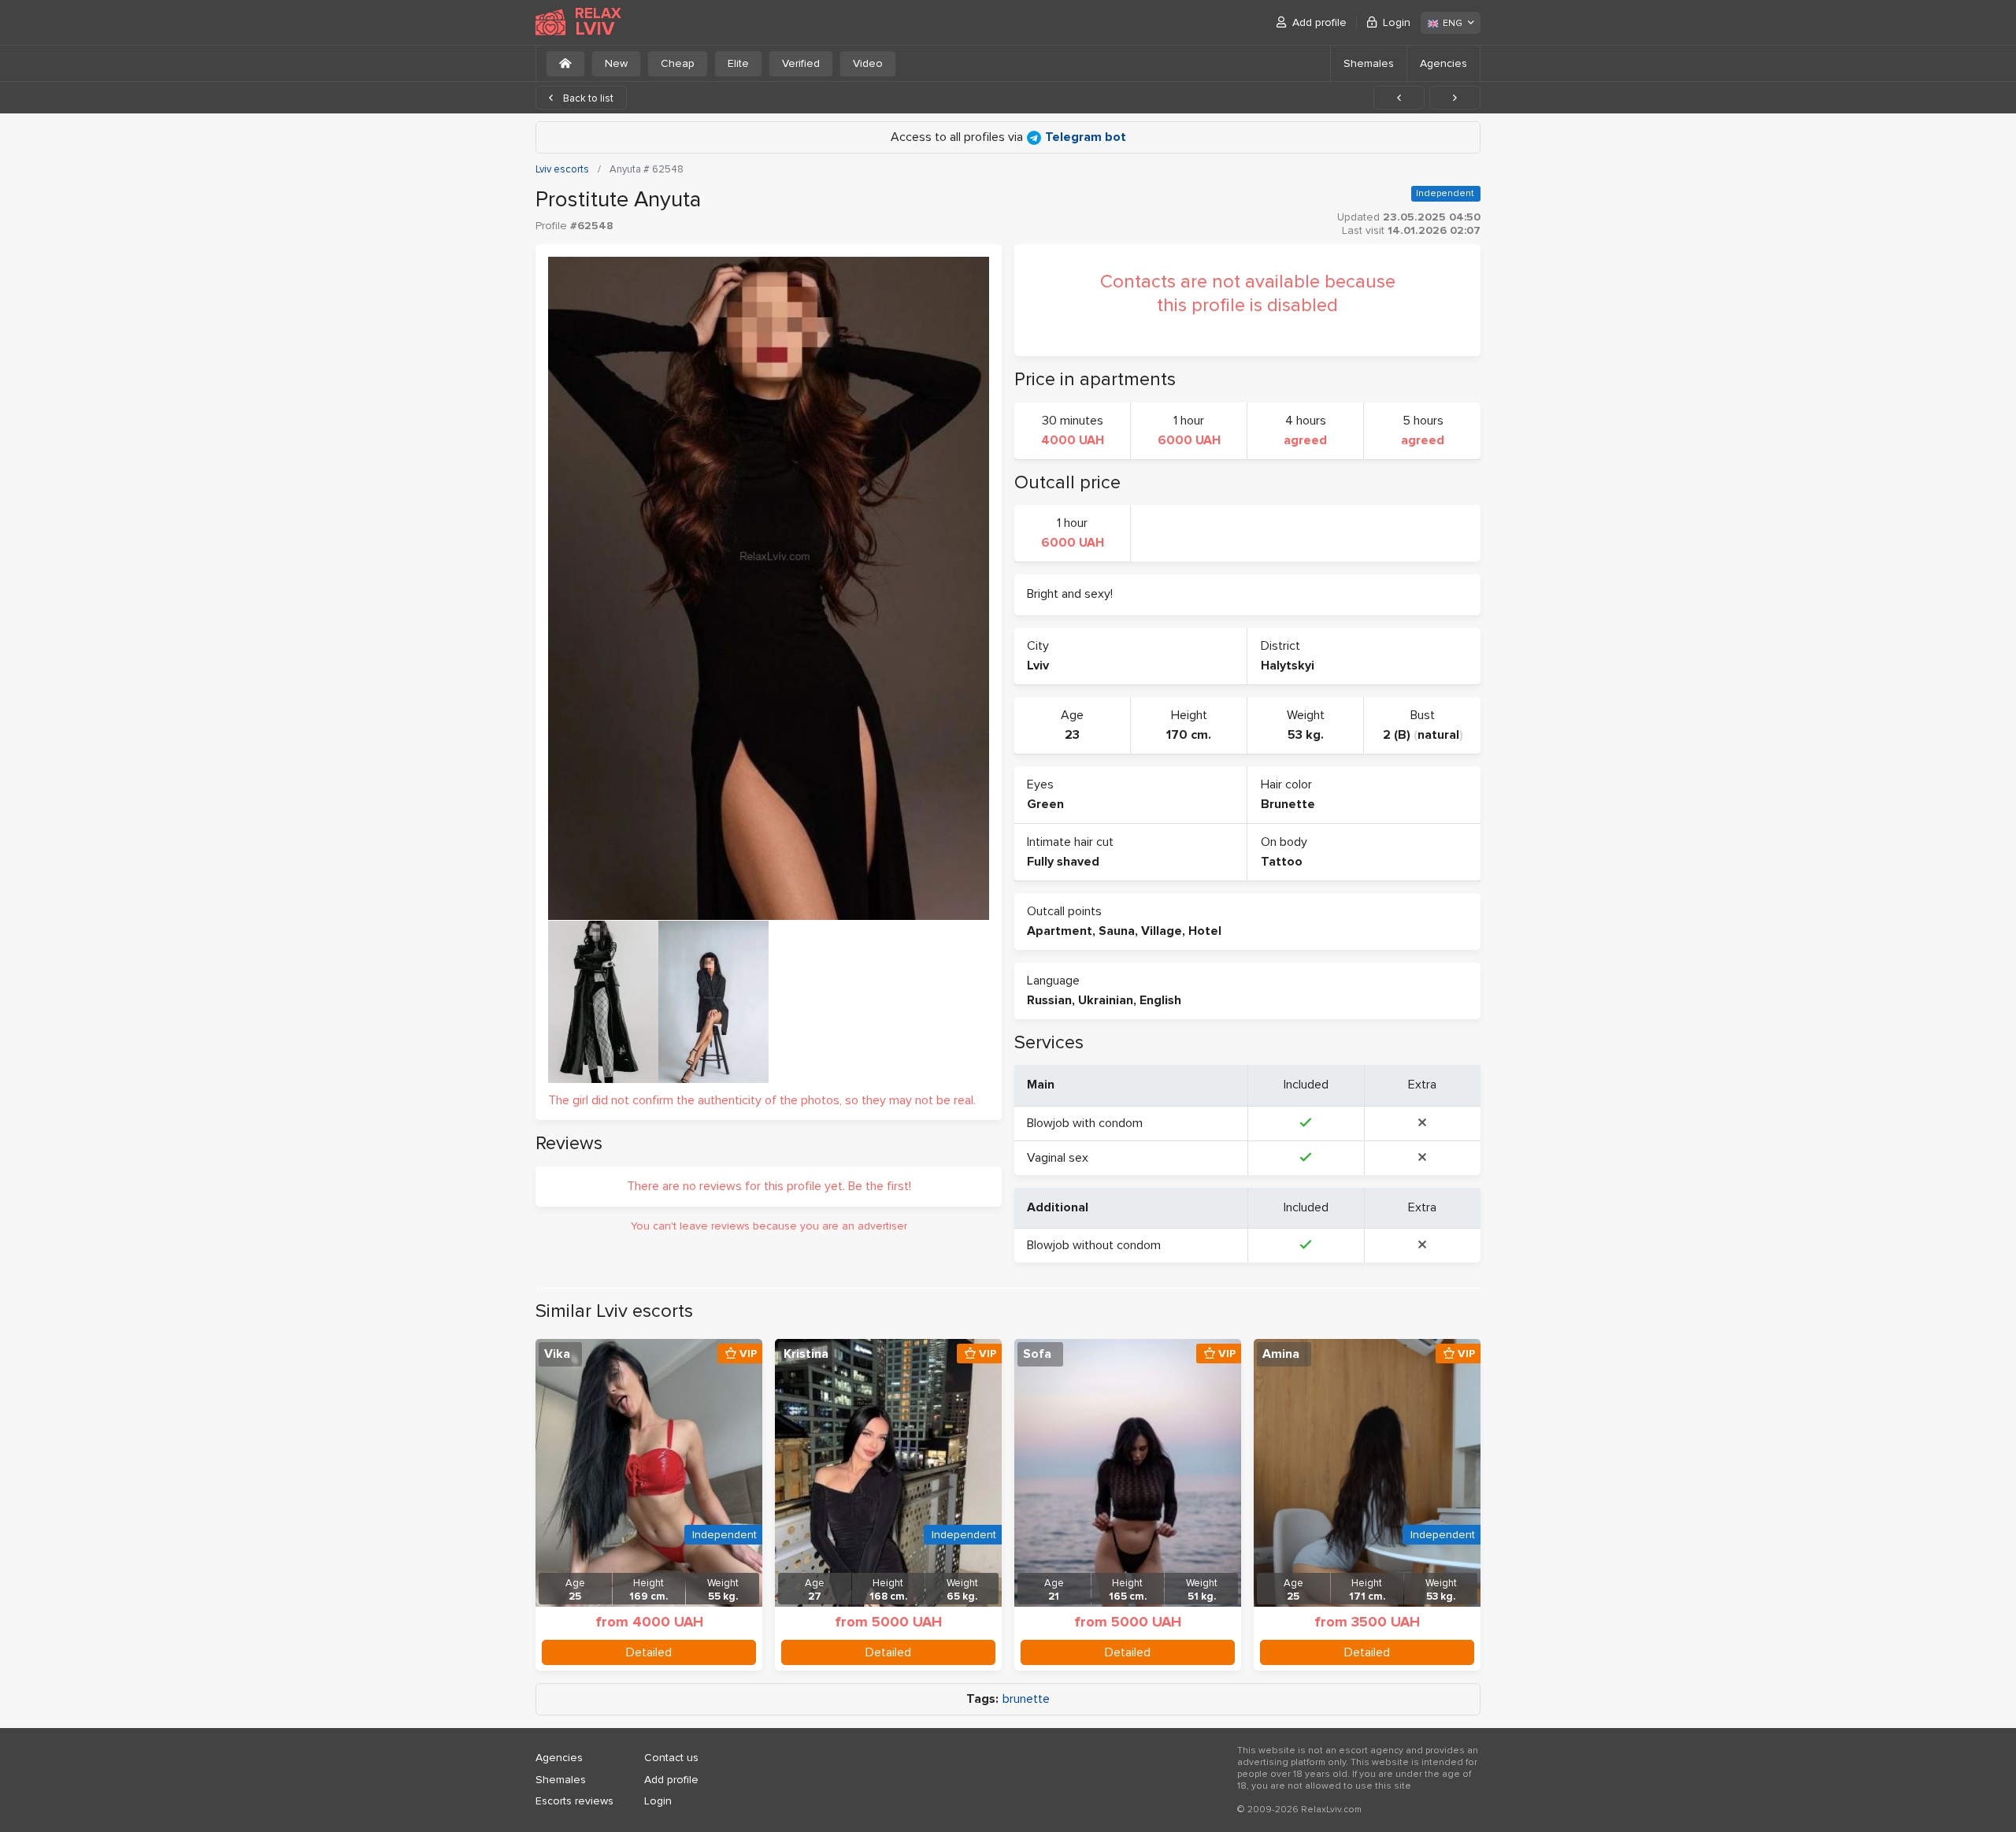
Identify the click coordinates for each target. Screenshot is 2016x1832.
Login (1397, 22)
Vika (557, 1354)
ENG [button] (1453, 23)
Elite (738, 63)
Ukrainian (1106, 1000)
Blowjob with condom (1085, 1123)
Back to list (587, 98)
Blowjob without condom (1094, 1245)
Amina (1281, 1354)
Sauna (1117, 931)
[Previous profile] (1399, 98)
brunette (1026, 1699)
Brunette (1288, 804)
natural (1438, 735)
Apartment (1060, 931)
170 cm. (1189, 735)
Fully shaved (1063, 862)
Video (868, 63)
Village (1162, 931)
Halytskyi (1288, 666)
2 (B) (1397, 735)
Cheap (678, 63)
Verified (801, 63)
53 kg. (1306, 735)
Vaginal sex (1058, 1158)
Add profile (1319, 22)
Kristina (806, 1354)
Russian (1049, 1000)
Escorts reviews (574, 1801)
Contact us (671, 1758)
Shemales (1369, 63)
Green (1045, 804)
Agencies (1443, 63)
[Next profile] (1455, 98)
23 (1072, 735)
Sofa (1037, 1354)
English (1160, 1000)
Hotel (1205, 931)
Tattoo (1282, 862)
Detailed (649, 1652)
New (616, 63)
